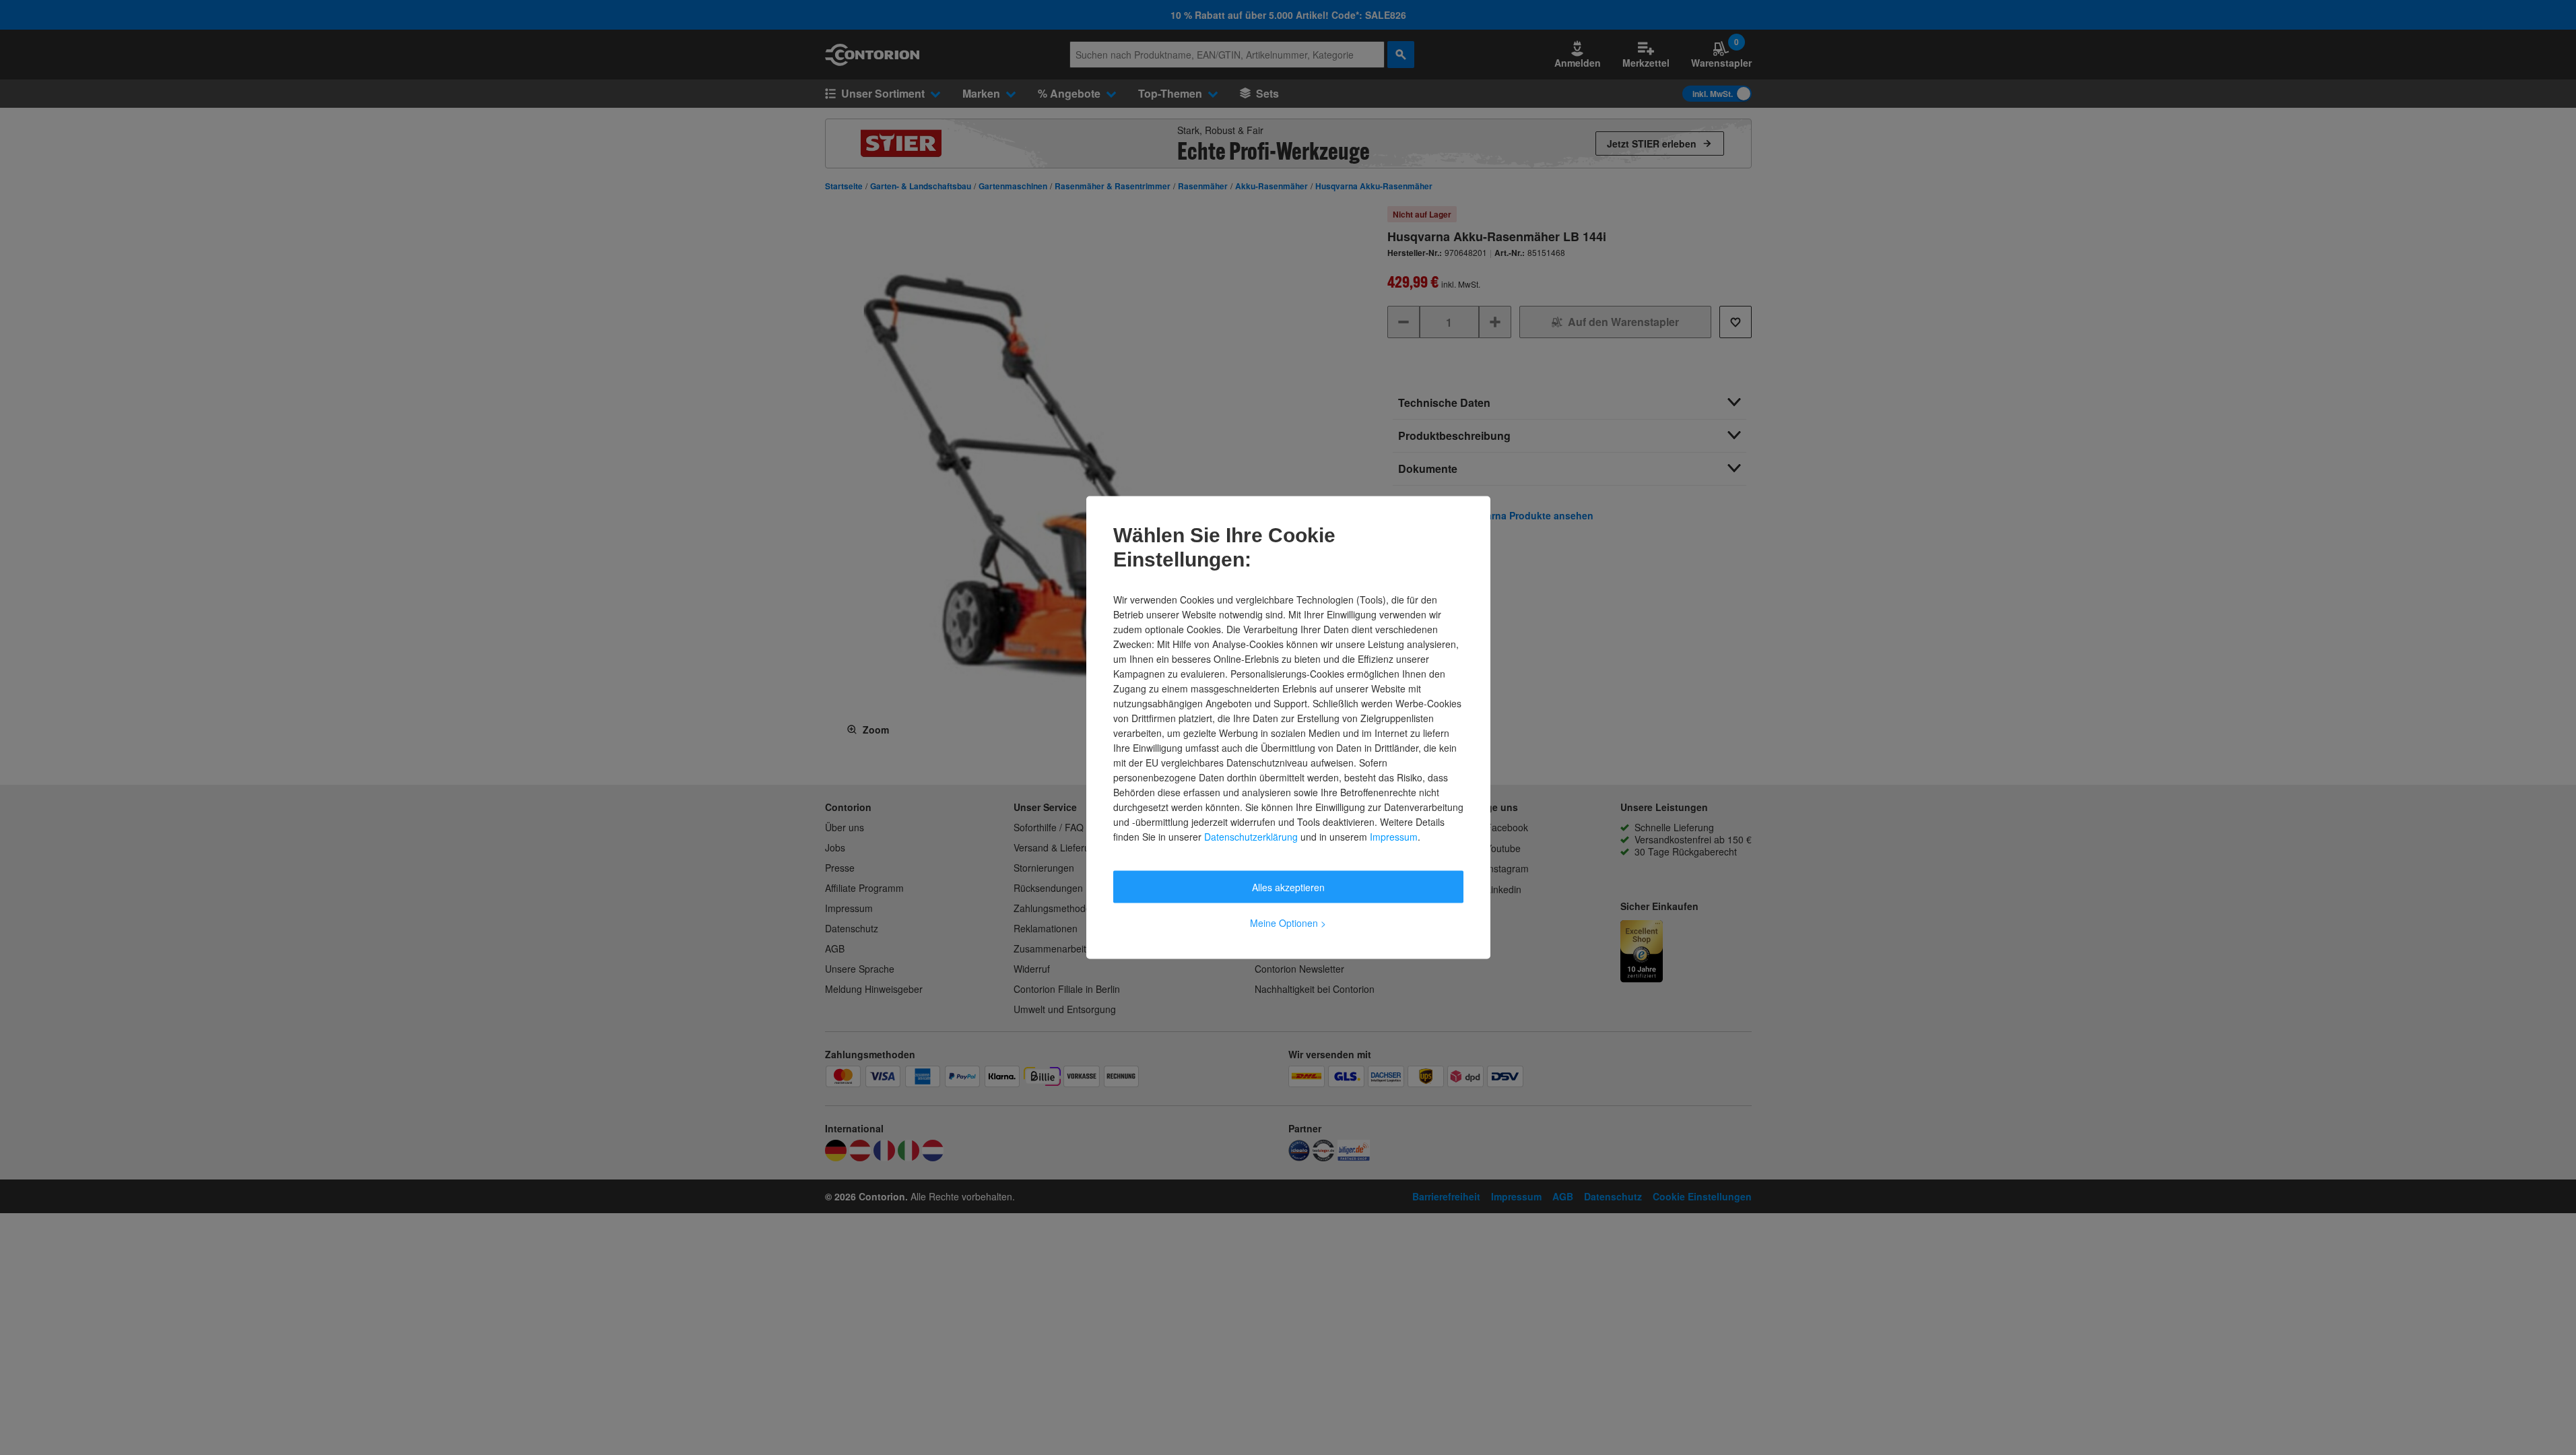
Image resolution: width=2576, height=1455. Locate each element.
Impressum (1394, 837)
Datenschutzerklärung (1251, 837)
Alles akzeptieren (1288, 887)
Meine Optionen (1288, 923)
